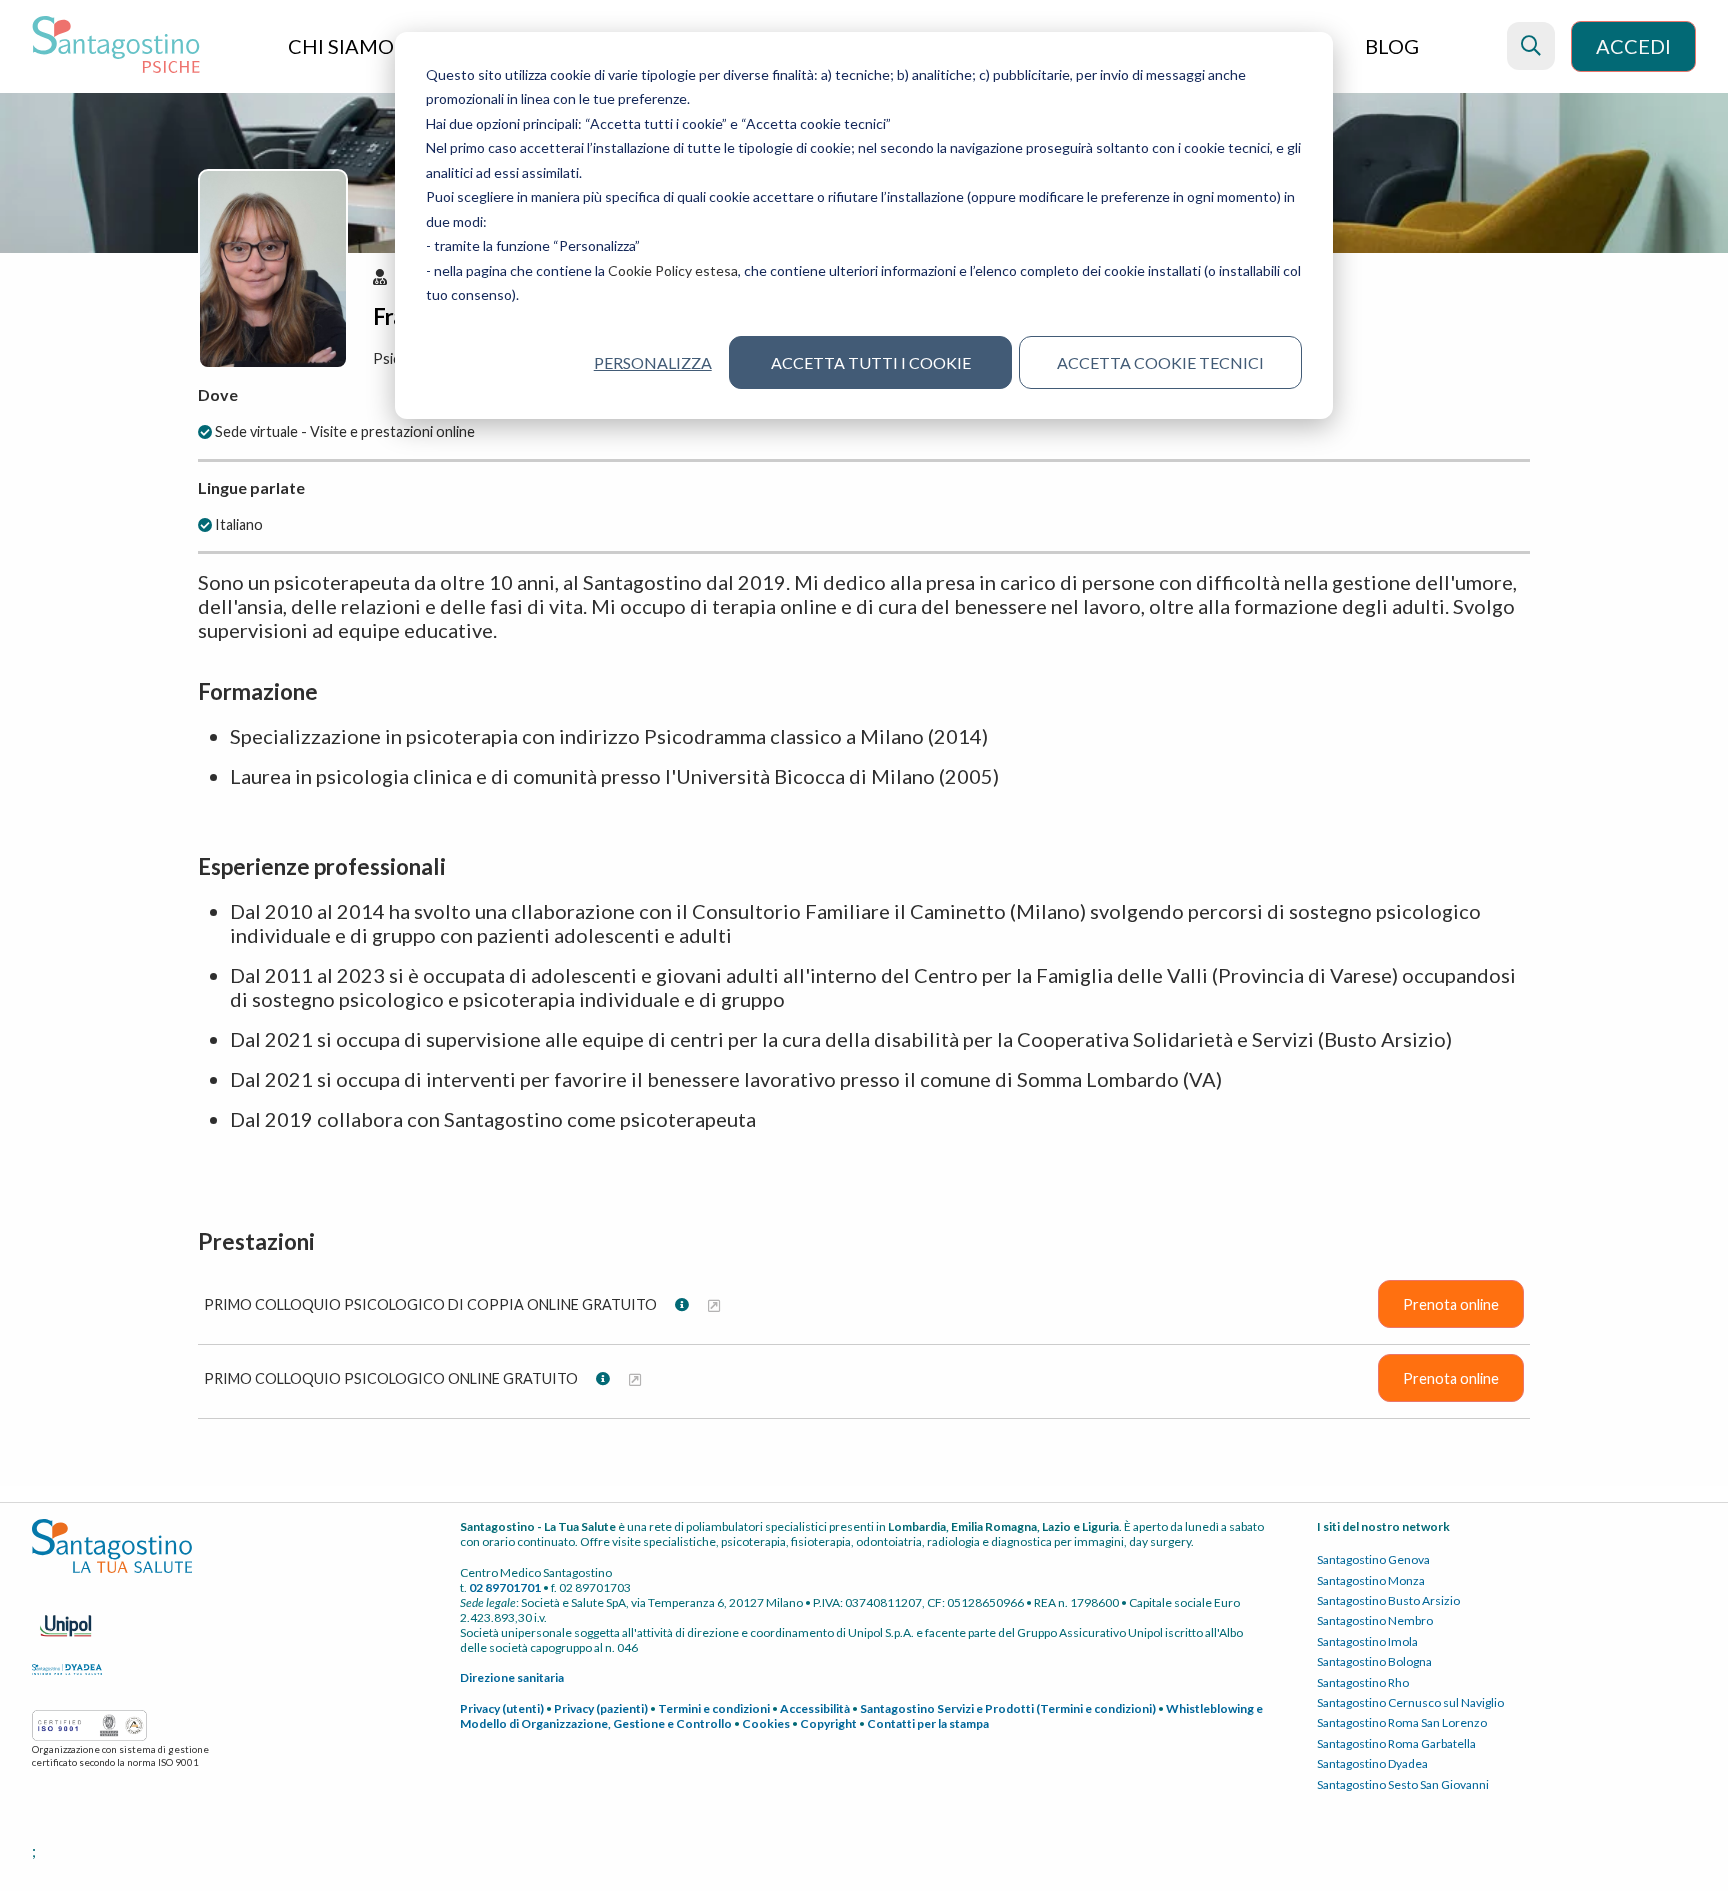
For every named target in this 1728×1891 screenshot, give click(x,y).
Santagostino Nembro (1375, 1620)
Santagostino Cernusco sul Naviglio (1410, 1702)
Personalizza (652, 362)
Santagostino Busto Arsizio (1388, 1600)
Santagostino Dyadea (1372, 1763)
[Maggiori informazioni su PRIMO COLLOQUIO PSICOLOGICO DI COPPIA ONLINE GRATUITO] (714, 1304)
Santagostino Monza (1371, 1580)
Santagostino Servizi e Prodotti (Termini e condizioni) (1008, 1708)
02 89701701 (505, 1587)
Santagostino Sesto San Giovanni (1403, 1784)
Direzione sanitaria (512, 1677)
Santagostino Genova (1373, 1559)
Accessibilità (815, 1708)
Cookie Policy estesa (673, 270)
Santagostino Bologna (1374, 1661)
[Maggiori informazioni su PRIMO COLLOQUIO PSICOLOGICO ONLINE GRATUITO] (635, 1378)
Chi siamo (343, 46)
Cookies (766, 1723)
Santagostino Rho (1363, 1682)
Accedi (1633, 46)
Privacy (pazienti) (601, 1708)
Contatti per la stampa (928, 1723)
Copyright (828, 1723)
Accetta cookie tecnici (1160, 362)
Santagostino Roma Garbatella (1396, 1743)
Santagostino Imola (1367, 1641)
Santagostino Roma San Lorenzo (1402, 1722)
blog (1392, 46)
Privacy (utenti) (502, 1708)
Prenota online (1451, 1304)
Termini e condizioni (714, 1708)
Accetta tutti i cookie (871, 362)
